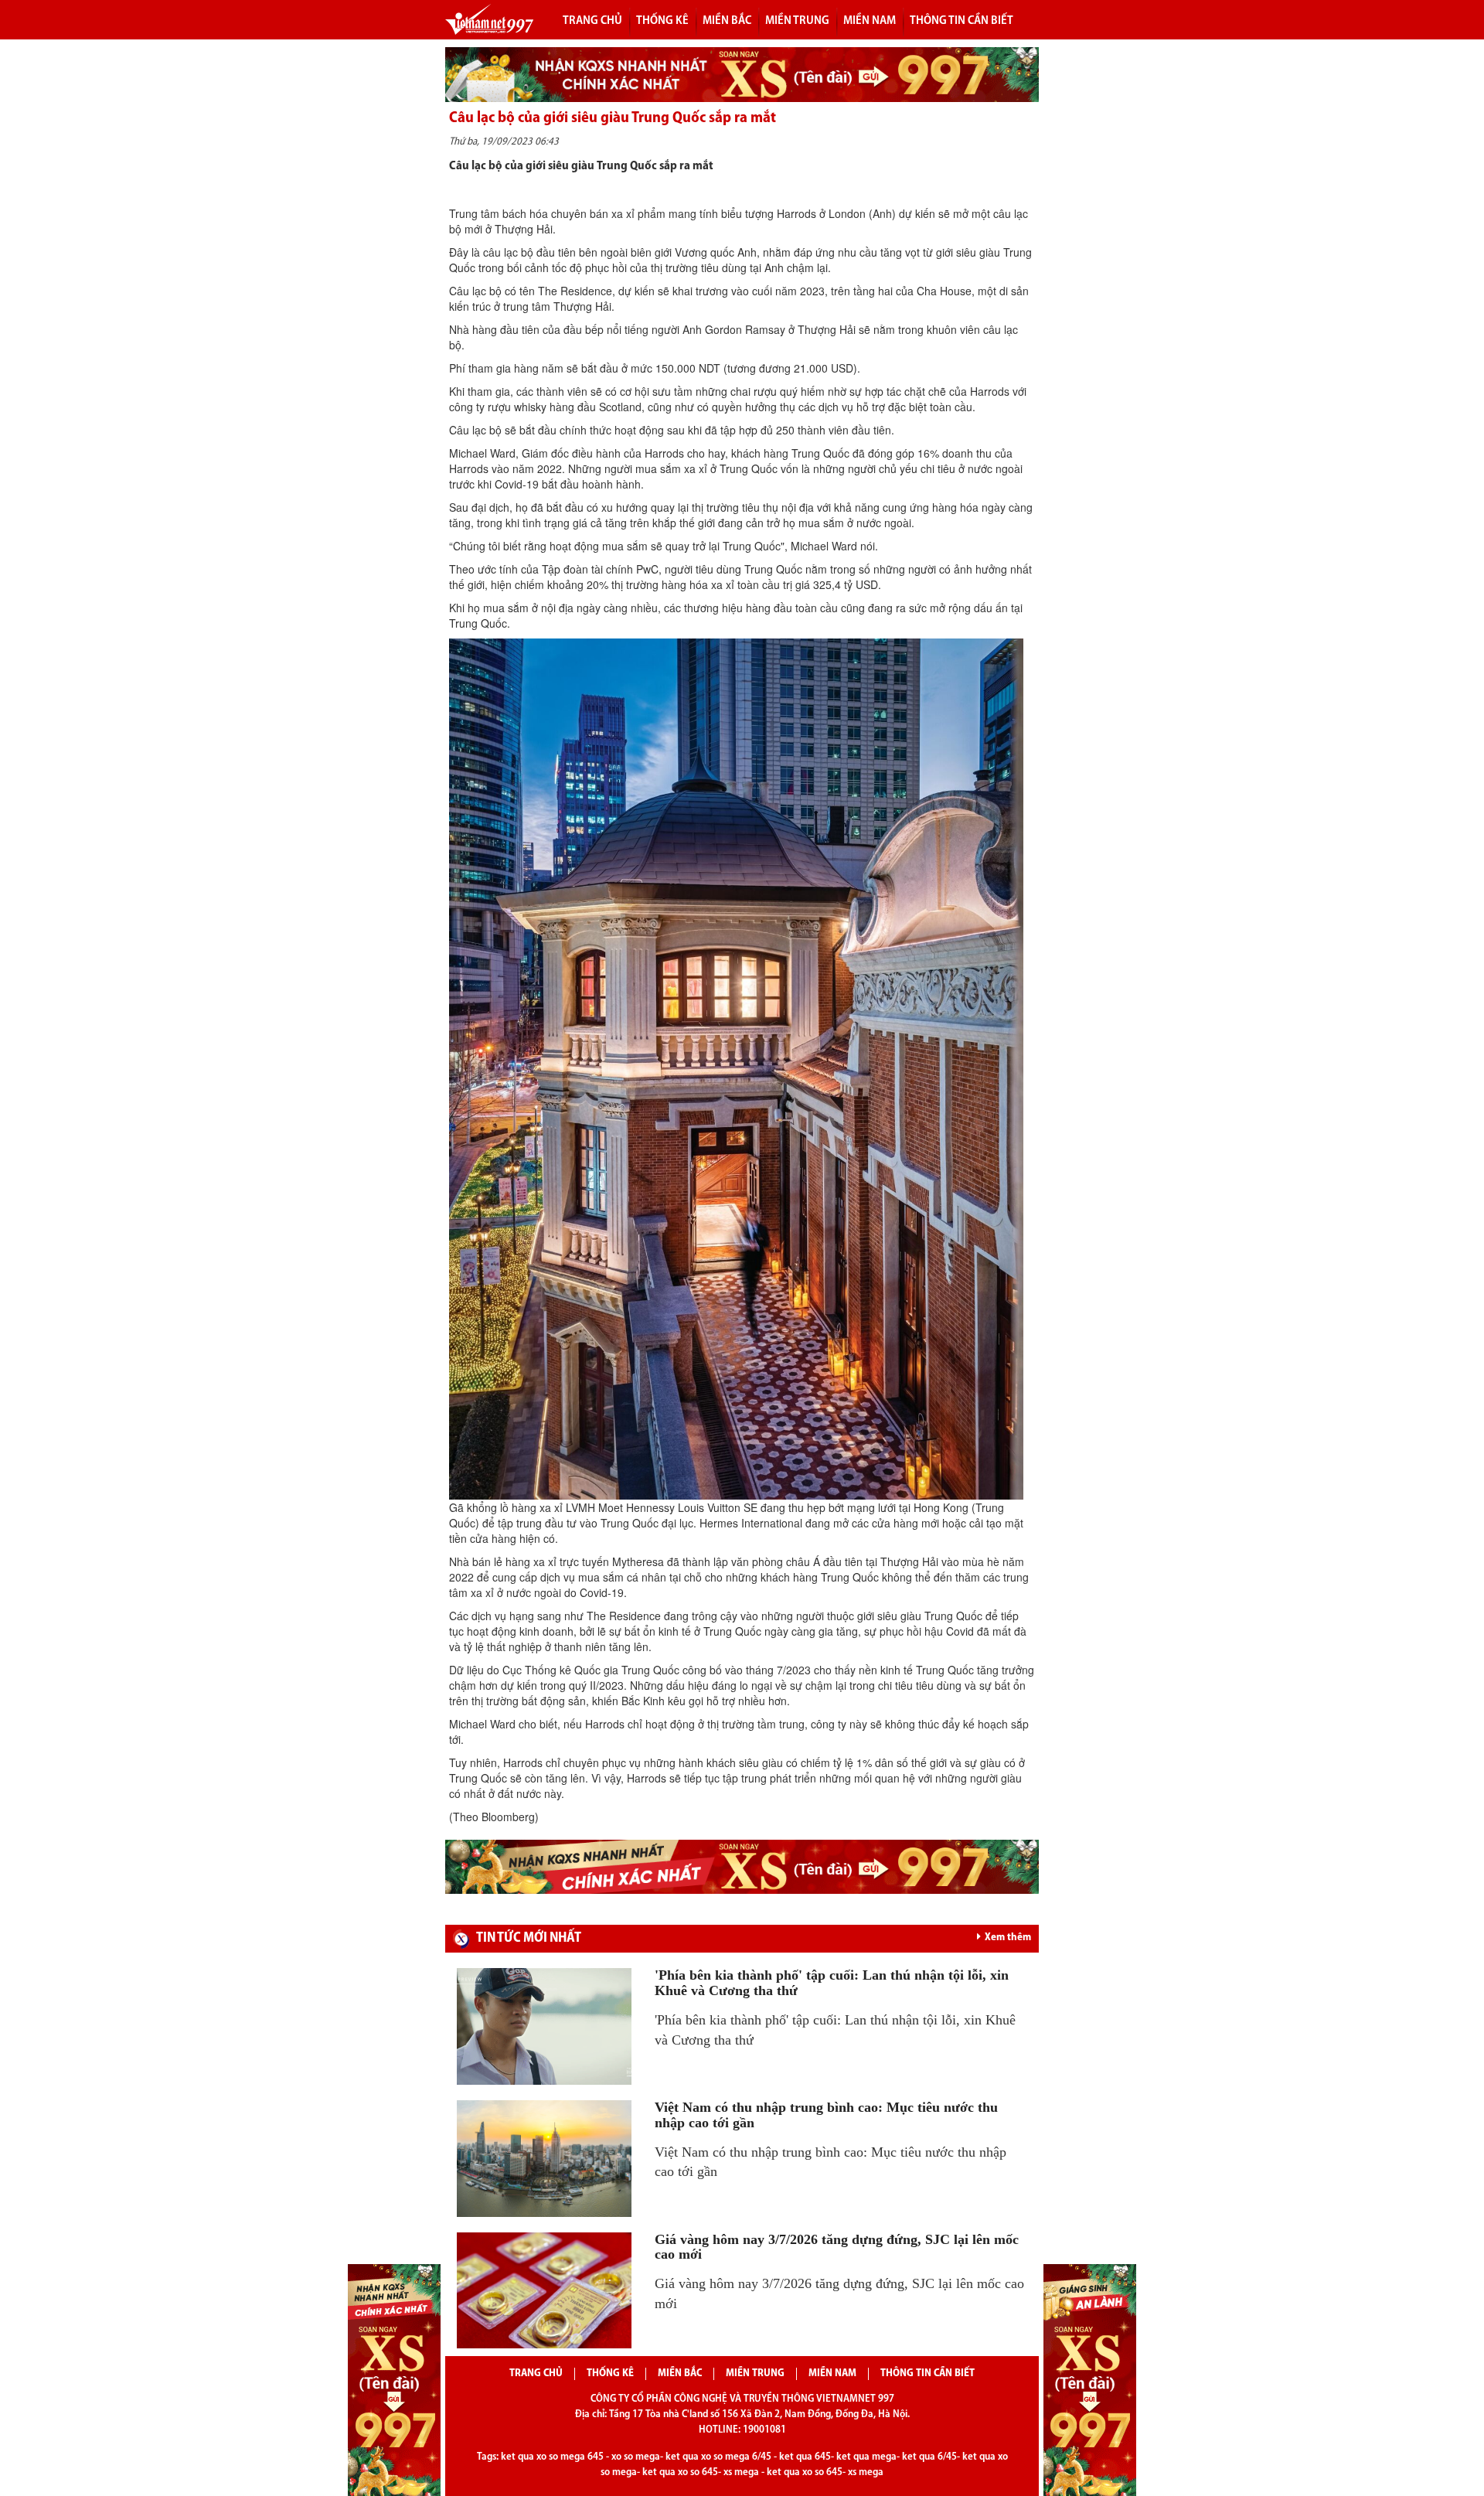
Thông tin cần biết (962, 21)
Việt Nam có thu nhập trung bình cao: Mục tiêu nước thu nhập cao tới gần (826, 2115)
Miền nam (870, 21)
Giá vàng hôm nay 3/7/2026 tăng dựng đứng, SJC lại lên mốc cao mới (837, 2247)
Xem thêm (1008, 1938)
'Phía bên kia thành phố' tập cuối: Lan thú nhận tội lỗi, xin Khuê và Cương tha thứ (832, 1983)
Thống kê (610, 2373)
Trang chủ (592, 21)
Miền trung (797, 21)
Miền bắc (727, 21)
